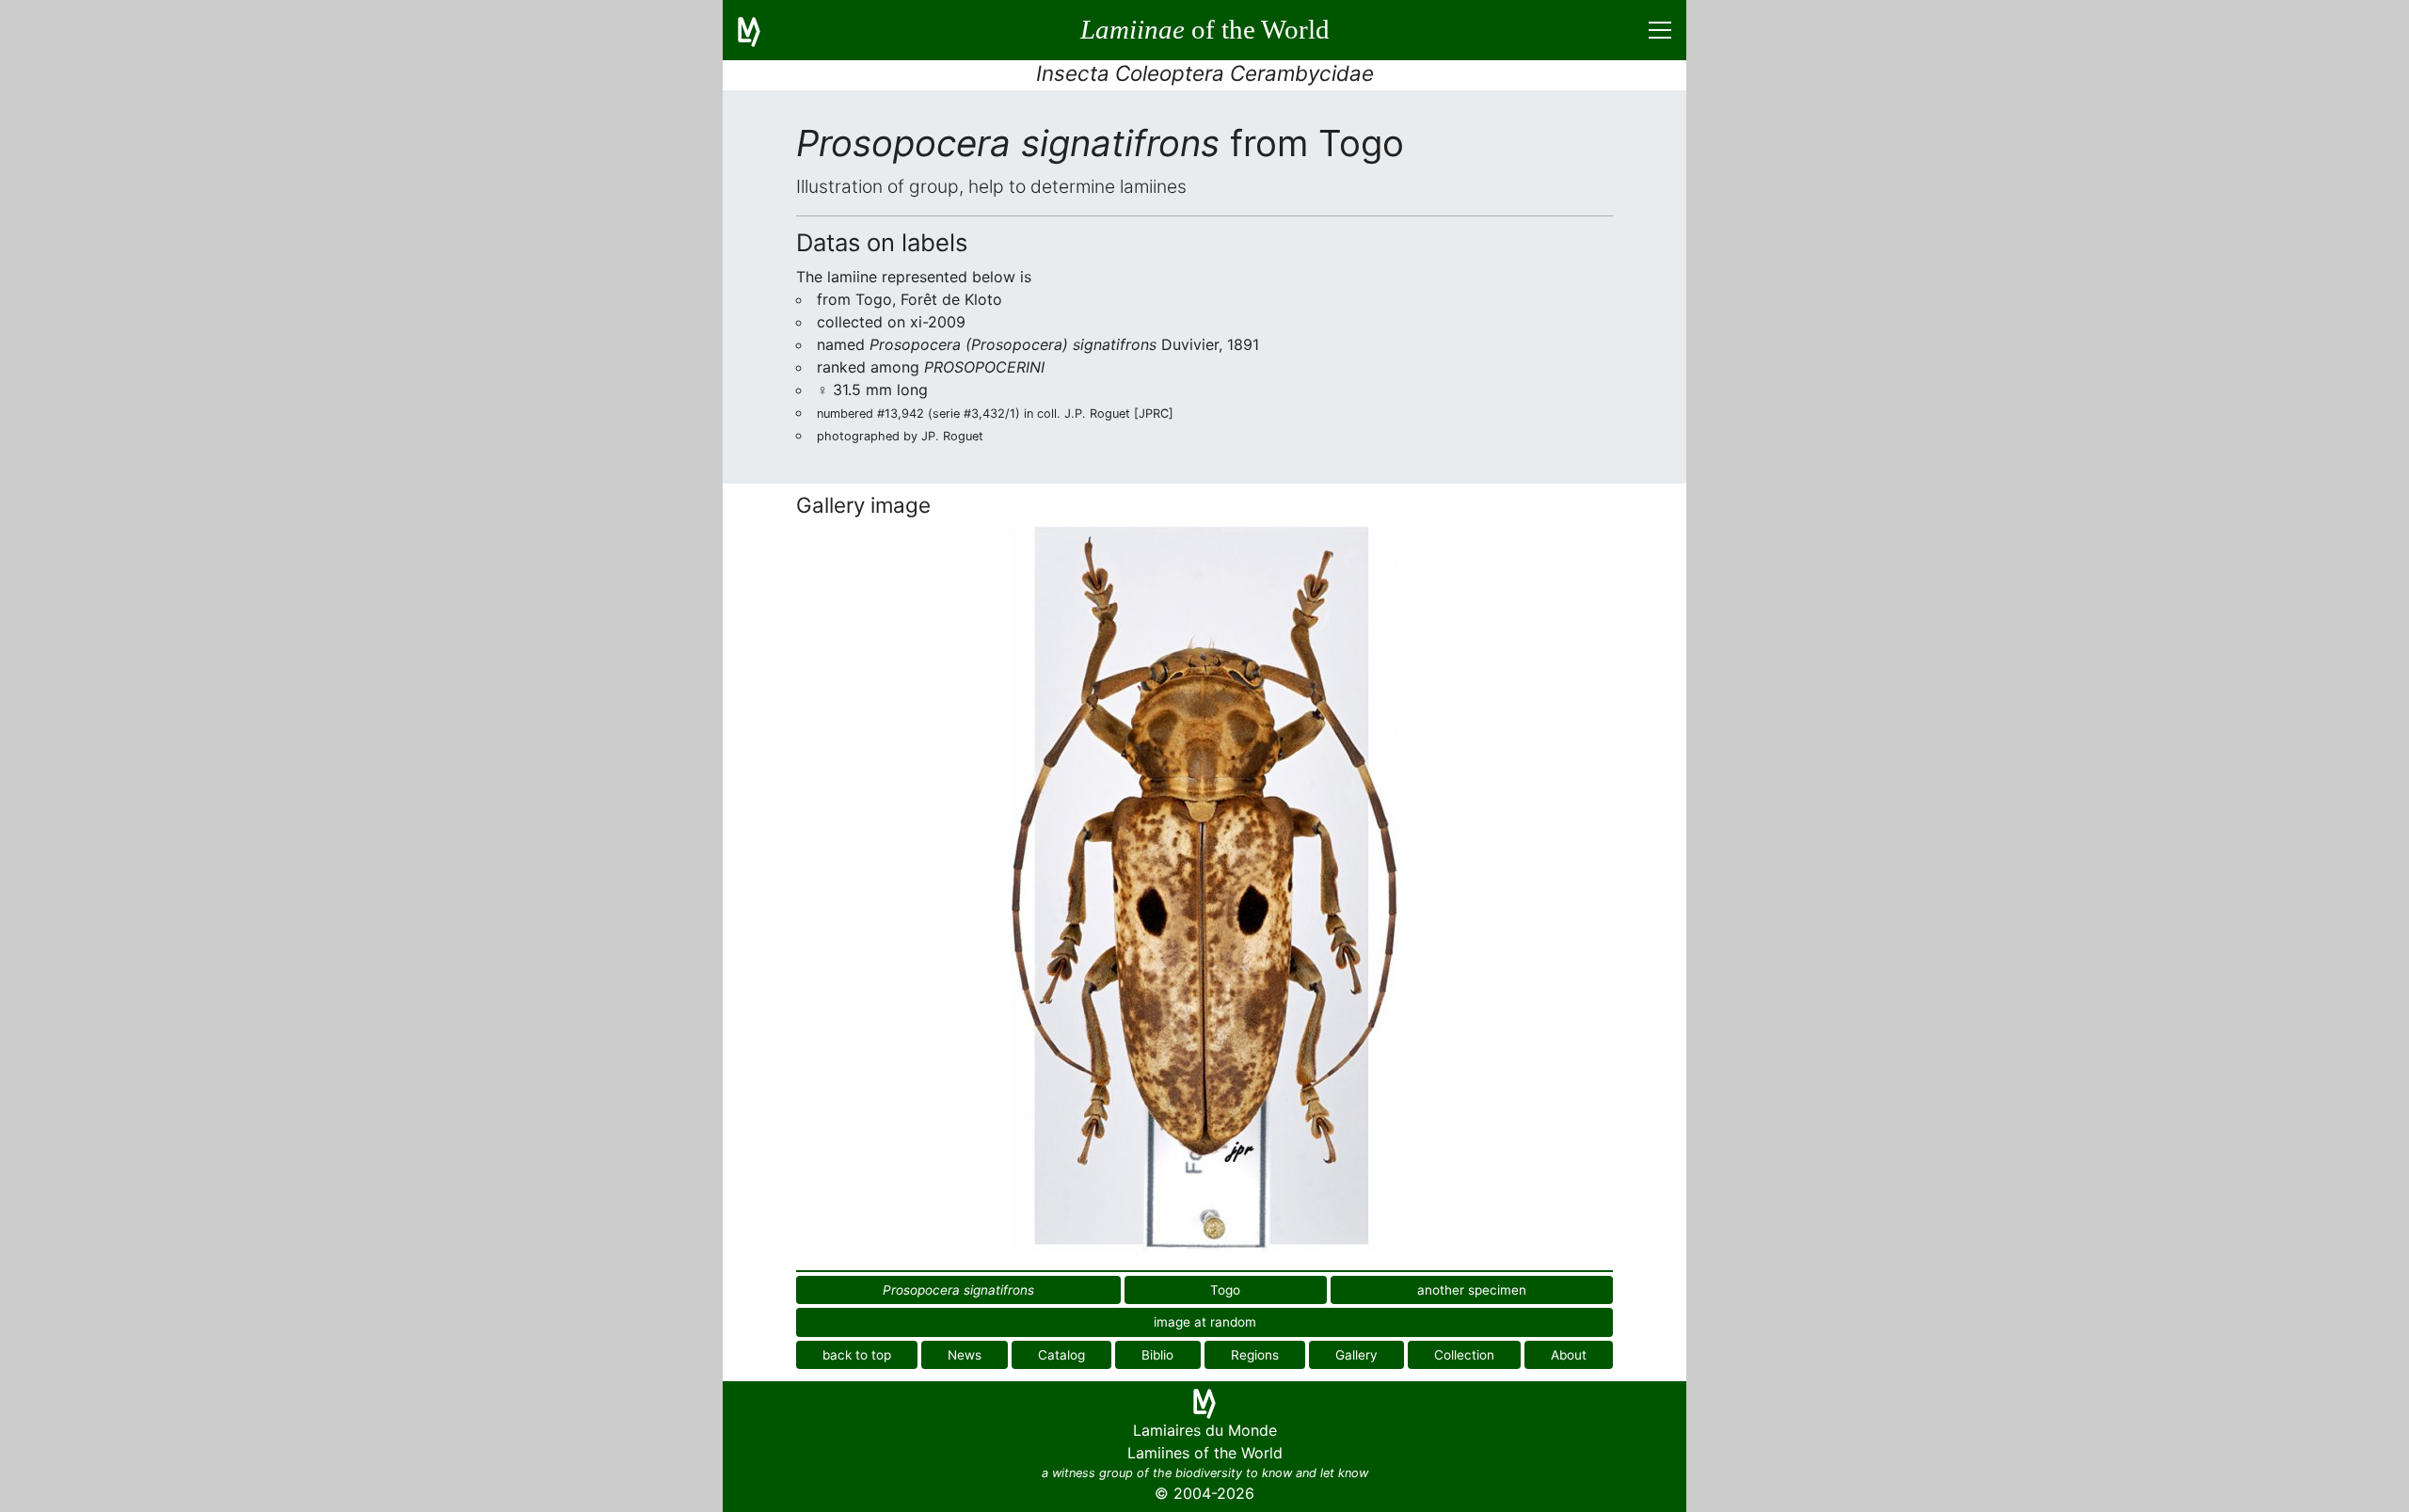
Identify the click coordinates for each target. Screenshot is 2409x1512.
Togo (1225, 1290)
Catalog (1061, 1355)
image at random (1205, 1322)
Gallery (1356, 1355)
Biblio (1157, 1355)
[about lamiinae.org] (760, 30)
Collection (1464, 1355)
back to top (857, 1355)
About (1569, 1355)
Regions (1255, 1355)
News (965, 1355)
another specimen (1472, 1290)
